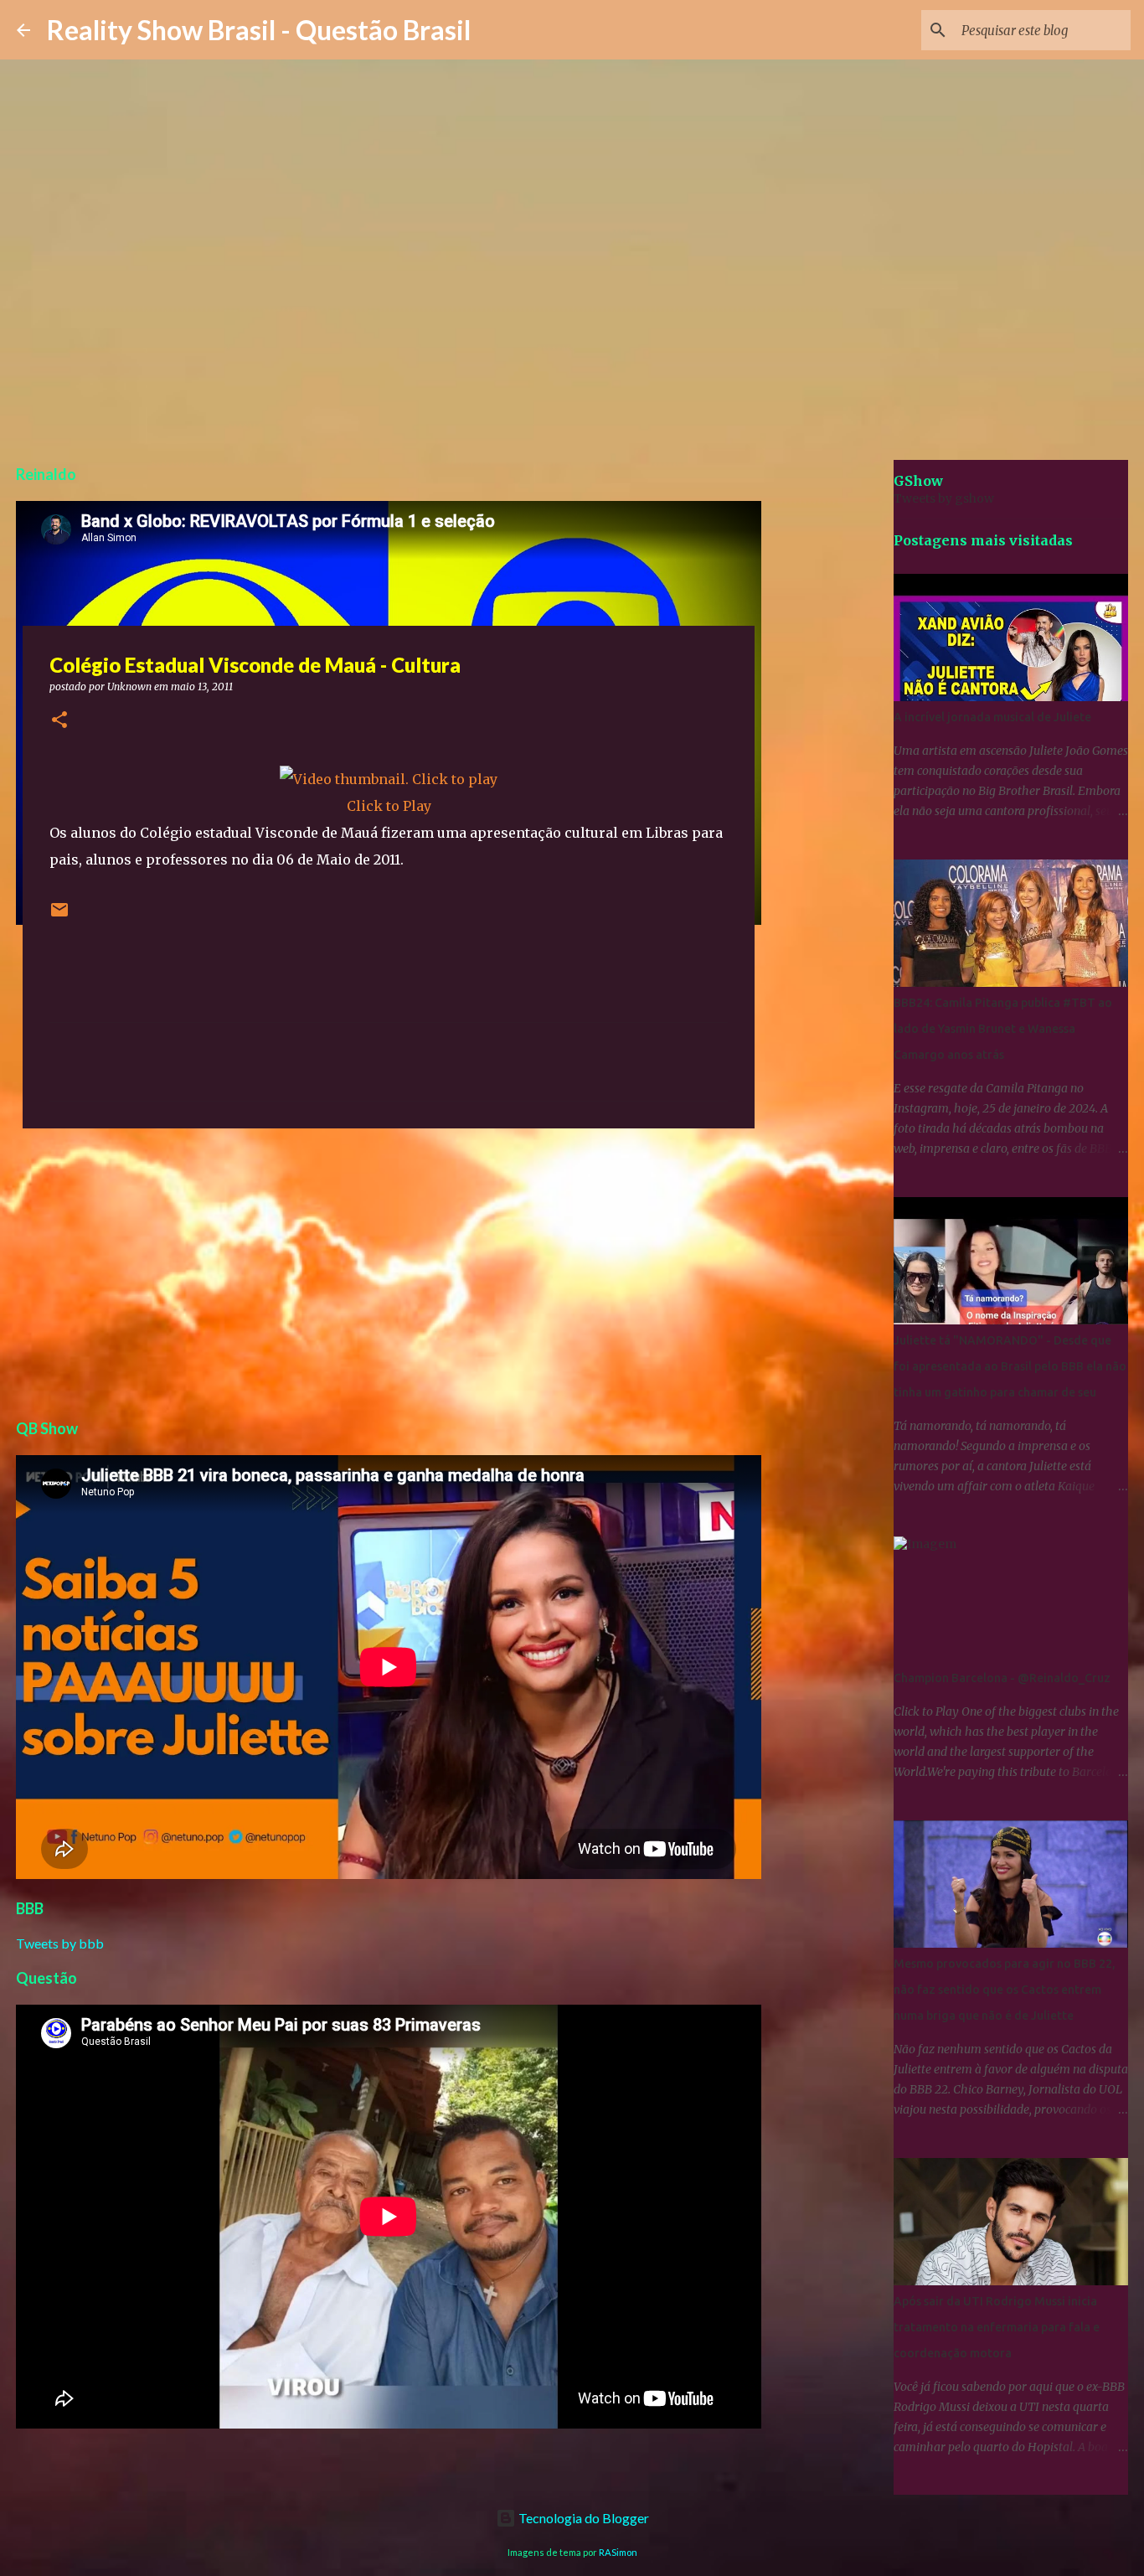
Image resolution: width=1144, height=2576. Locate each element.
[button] (59, 721)
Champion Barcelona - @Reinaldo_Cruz (1002, 1678)
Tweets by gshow (944, 498)
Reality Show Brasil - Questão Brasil (259, 30)
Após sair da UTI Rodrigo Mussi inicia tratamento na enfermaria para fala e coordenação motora (997, 2327)
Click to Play (389, 806)
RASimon (618, 2552)
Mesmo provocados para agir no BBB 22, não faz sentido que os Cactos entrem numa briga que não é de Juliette (1005, 1990)
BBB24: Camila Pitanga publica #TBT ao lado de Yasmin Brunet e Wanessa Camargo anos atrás (1003, 1029)
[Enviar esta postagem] (59, 916)
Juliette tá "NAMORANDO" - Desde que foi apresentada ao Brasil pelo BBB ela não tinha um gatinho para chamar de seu (1010, 1366)
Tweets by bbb (60, 1943)
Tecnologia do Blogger (582, 2518)
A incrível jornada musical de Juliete (992, 717)
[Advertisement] (389, 1271)
